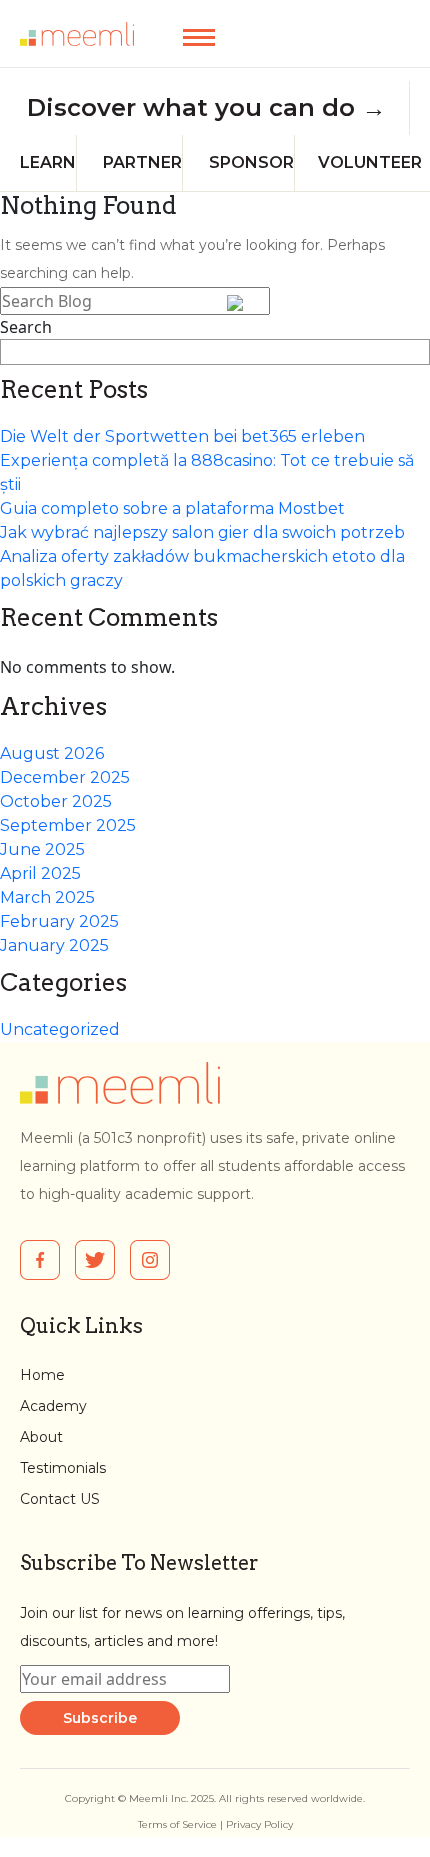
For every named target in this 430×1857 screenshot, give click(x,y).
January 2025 (54, 945)
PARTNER (142, 162)
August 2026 (52, 753)
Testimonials (63, 1468)
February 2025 (59, 921)
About (41, 1437)
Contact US (60, 1499)
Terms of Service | (182, 1824)
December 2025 (65, 777)
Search (26, 327)
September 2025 (68, 825)
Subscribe (100, 1718)
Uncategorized (60, 1029)
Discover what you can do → (206, 108)
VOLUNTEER (370, 162)
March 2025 (47, 897)
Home (42, 1375)
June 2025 (42, 849)
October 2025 (56, 801)
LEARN (48, 162)
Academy (53, 1406)
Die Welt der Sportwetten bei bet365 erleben (182, 436)
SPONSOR (251, 162)
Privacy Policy (259, 1824)
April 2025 (40, 873)
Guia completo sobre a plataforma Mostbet (172, 508)
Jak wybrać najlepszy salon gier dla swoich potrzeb (202, 532)
